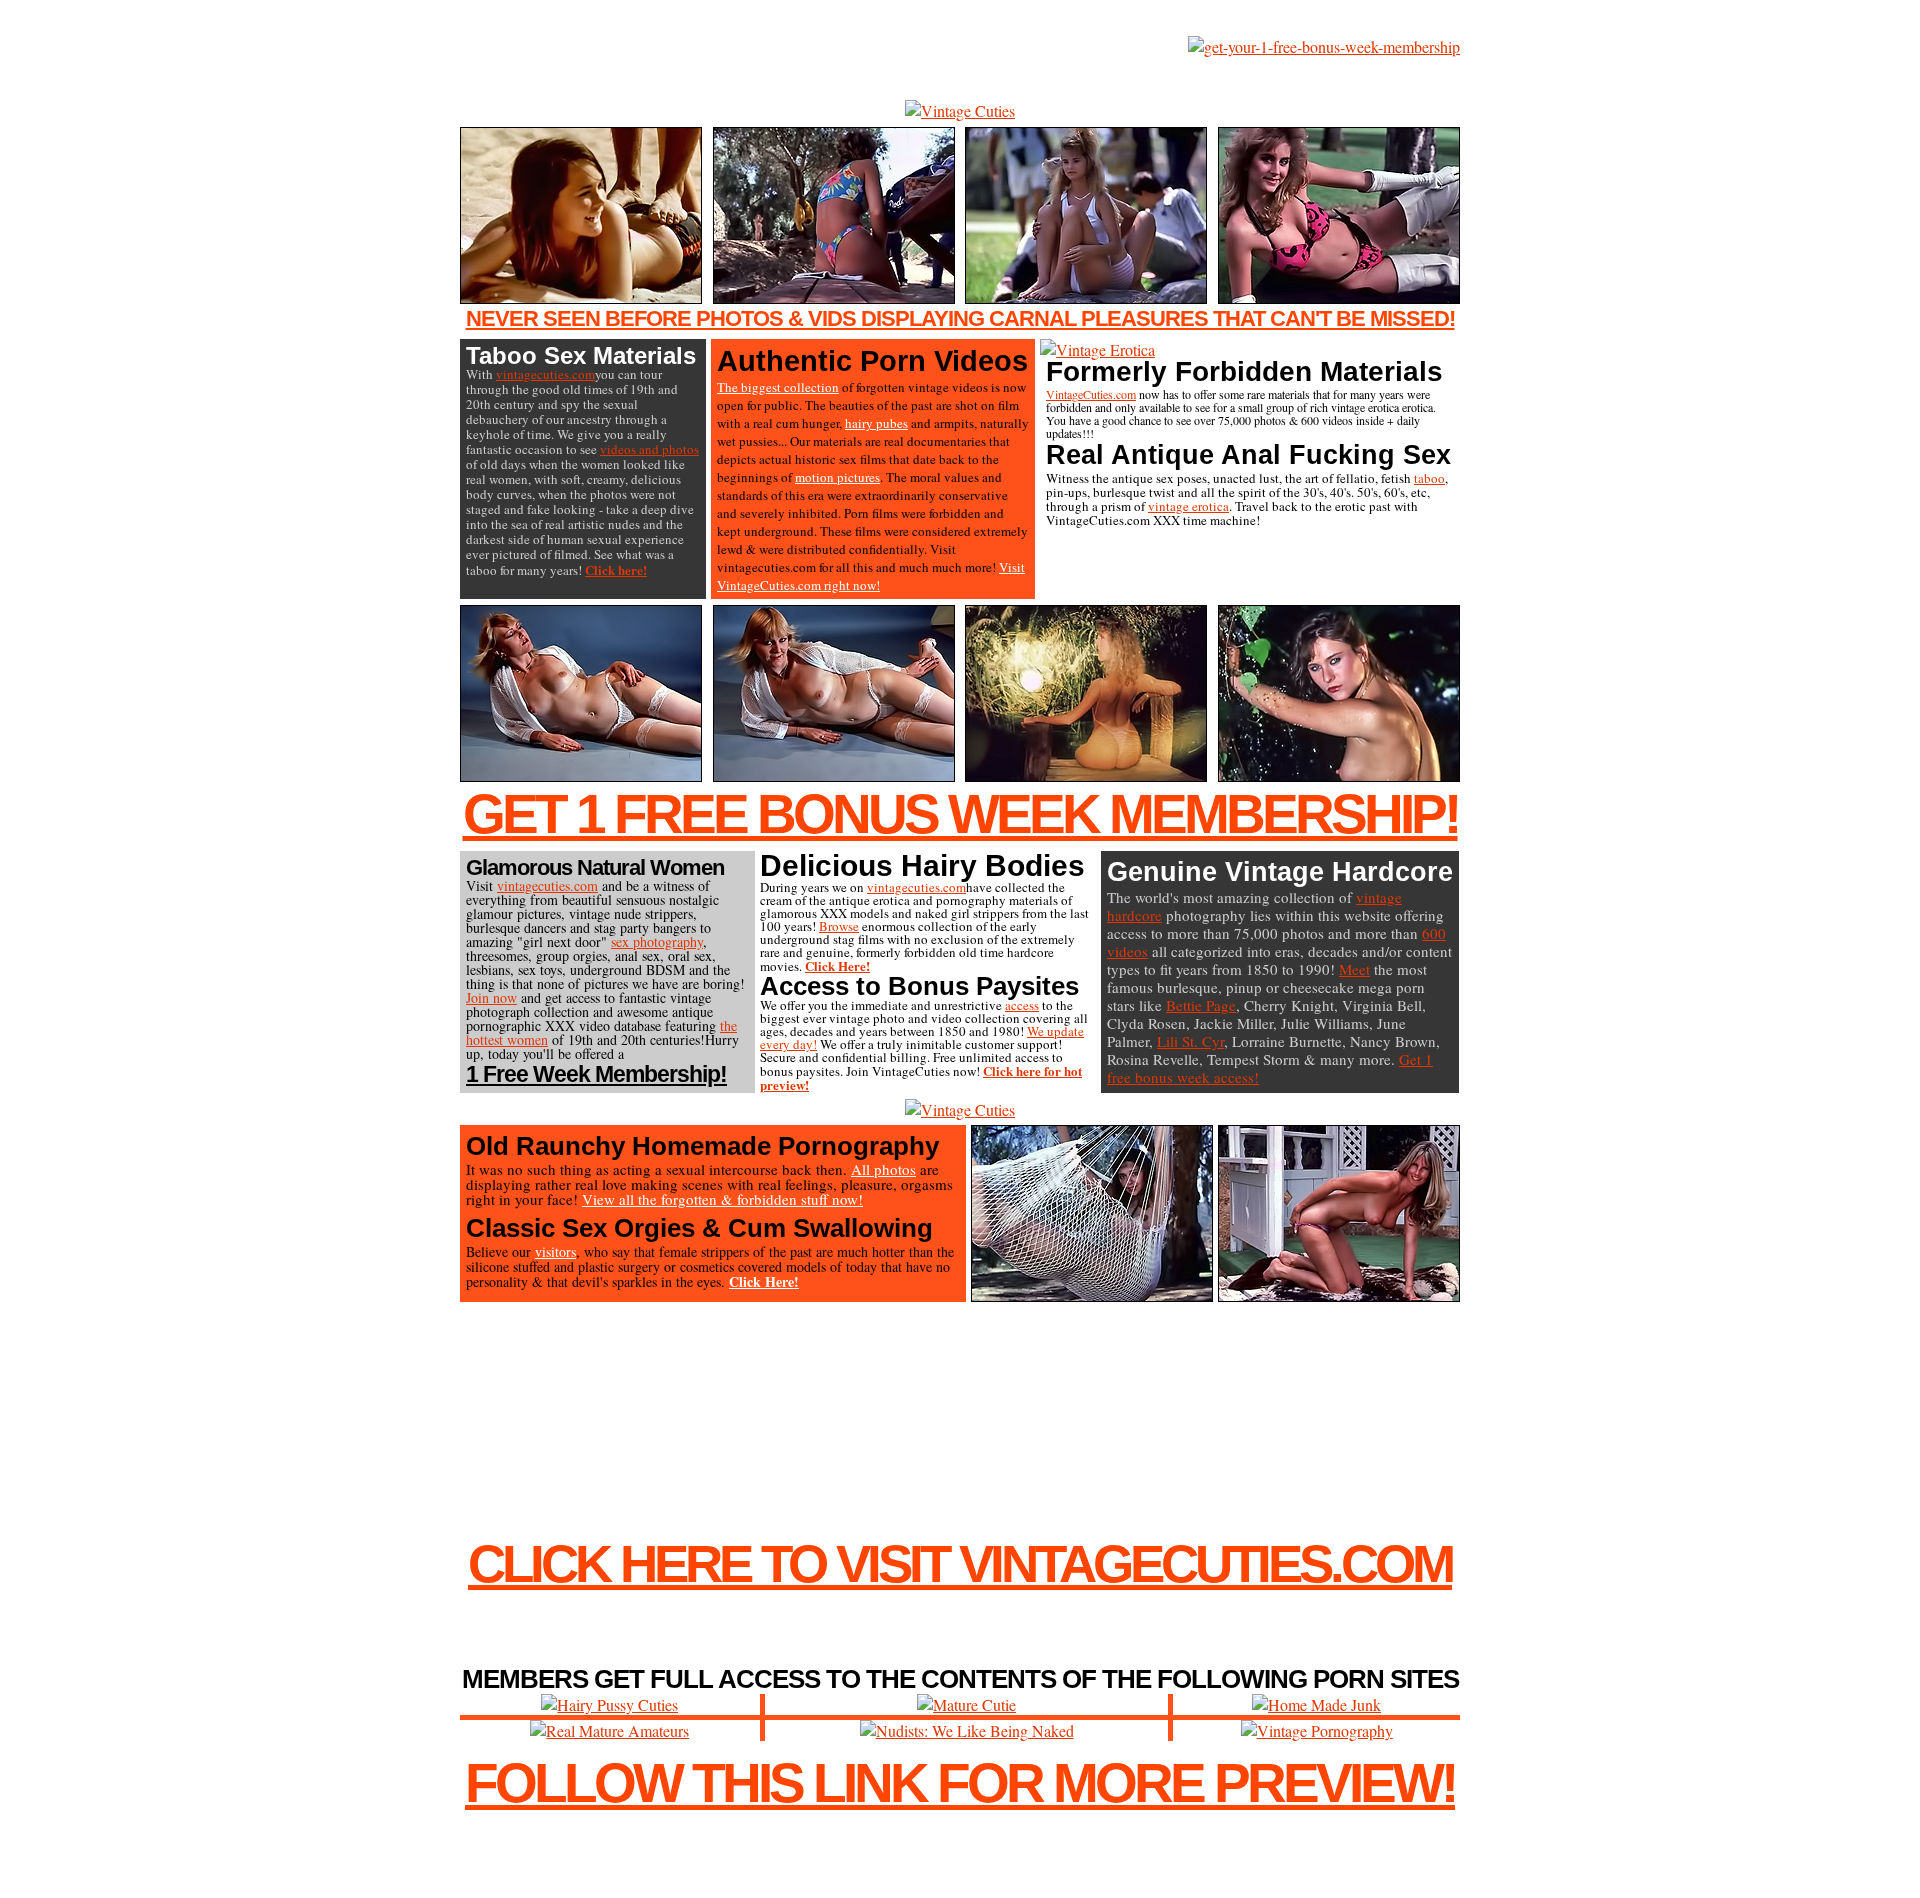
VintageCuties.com (1091, 394)
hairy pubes (876, 423)
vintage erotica (1188, 506)
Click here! (616, 569)
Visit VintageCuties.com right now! (871, 576)
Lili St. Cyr (1190, 1041)
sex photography (657, 941)
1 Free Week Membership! (596, 1074)
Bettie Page (1201, 1005)
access (1022, 1005)
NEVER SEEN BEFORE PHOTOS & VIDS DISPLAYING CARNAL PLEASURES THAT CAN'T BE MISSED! (960, 318)
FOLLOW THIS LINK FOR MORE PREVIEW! (960, 1783)
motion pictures (837, 477)
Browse (839, 926)
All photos (883, 1169)
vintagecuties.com (545, 374)
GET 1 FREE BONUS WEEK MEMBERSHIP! (960, 814)
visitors (555, 1251)
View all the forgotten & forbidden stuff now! (722, 1199)
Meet (1354, 969)
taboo (1429, 478)
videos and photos (649, 449)
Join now (491, 997)
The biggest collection (778, 387)
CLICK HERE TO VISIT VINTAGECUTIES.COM (960, 1563)
